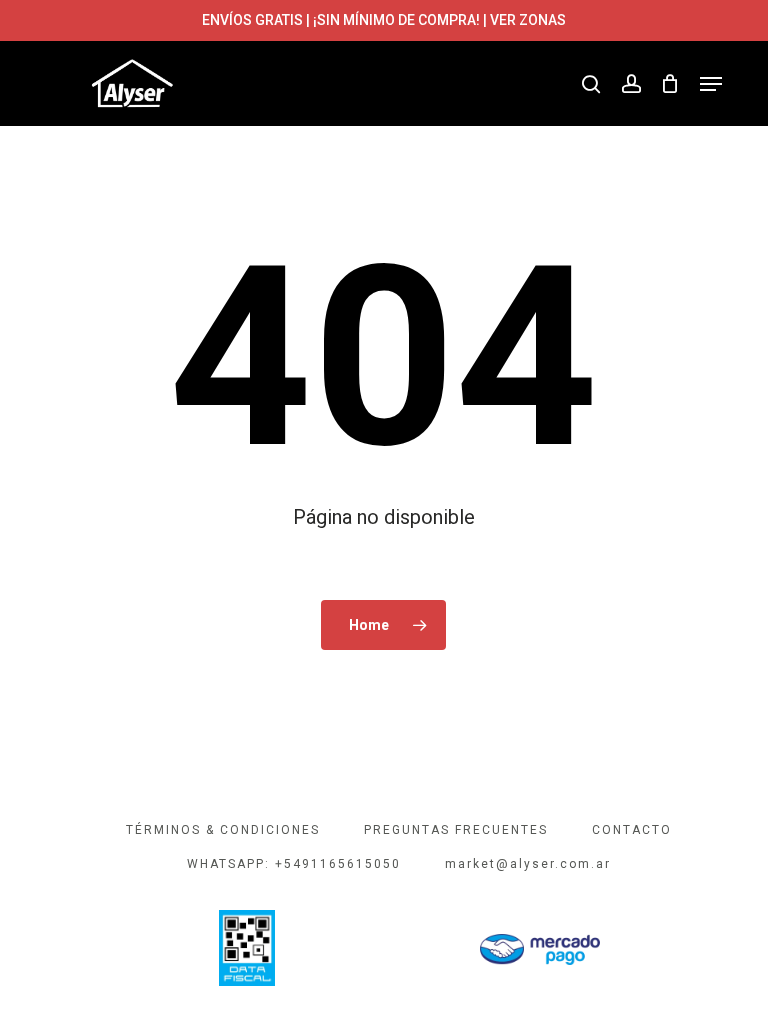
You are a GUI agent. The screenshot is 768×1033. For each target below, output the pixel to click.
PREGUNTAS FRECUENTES (456, 830)
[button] (711, 84)
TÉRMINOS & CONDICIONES (223, 830)
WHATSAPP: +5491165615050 (294, 864)
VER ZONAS (528, 20)
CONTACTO (632, 830)
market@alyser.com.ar (528, 864)
